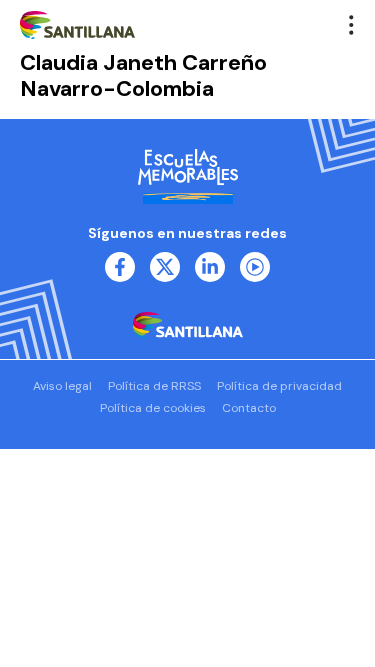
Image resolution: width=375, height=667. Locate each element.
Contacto (249, 408)
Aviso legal (62, 386)
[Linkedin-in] (210, 267)
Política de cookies (153, 408)
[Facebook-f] (120, 267)
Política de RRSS (154, 386)
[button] (352, 25)
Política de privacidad (279, 386)
